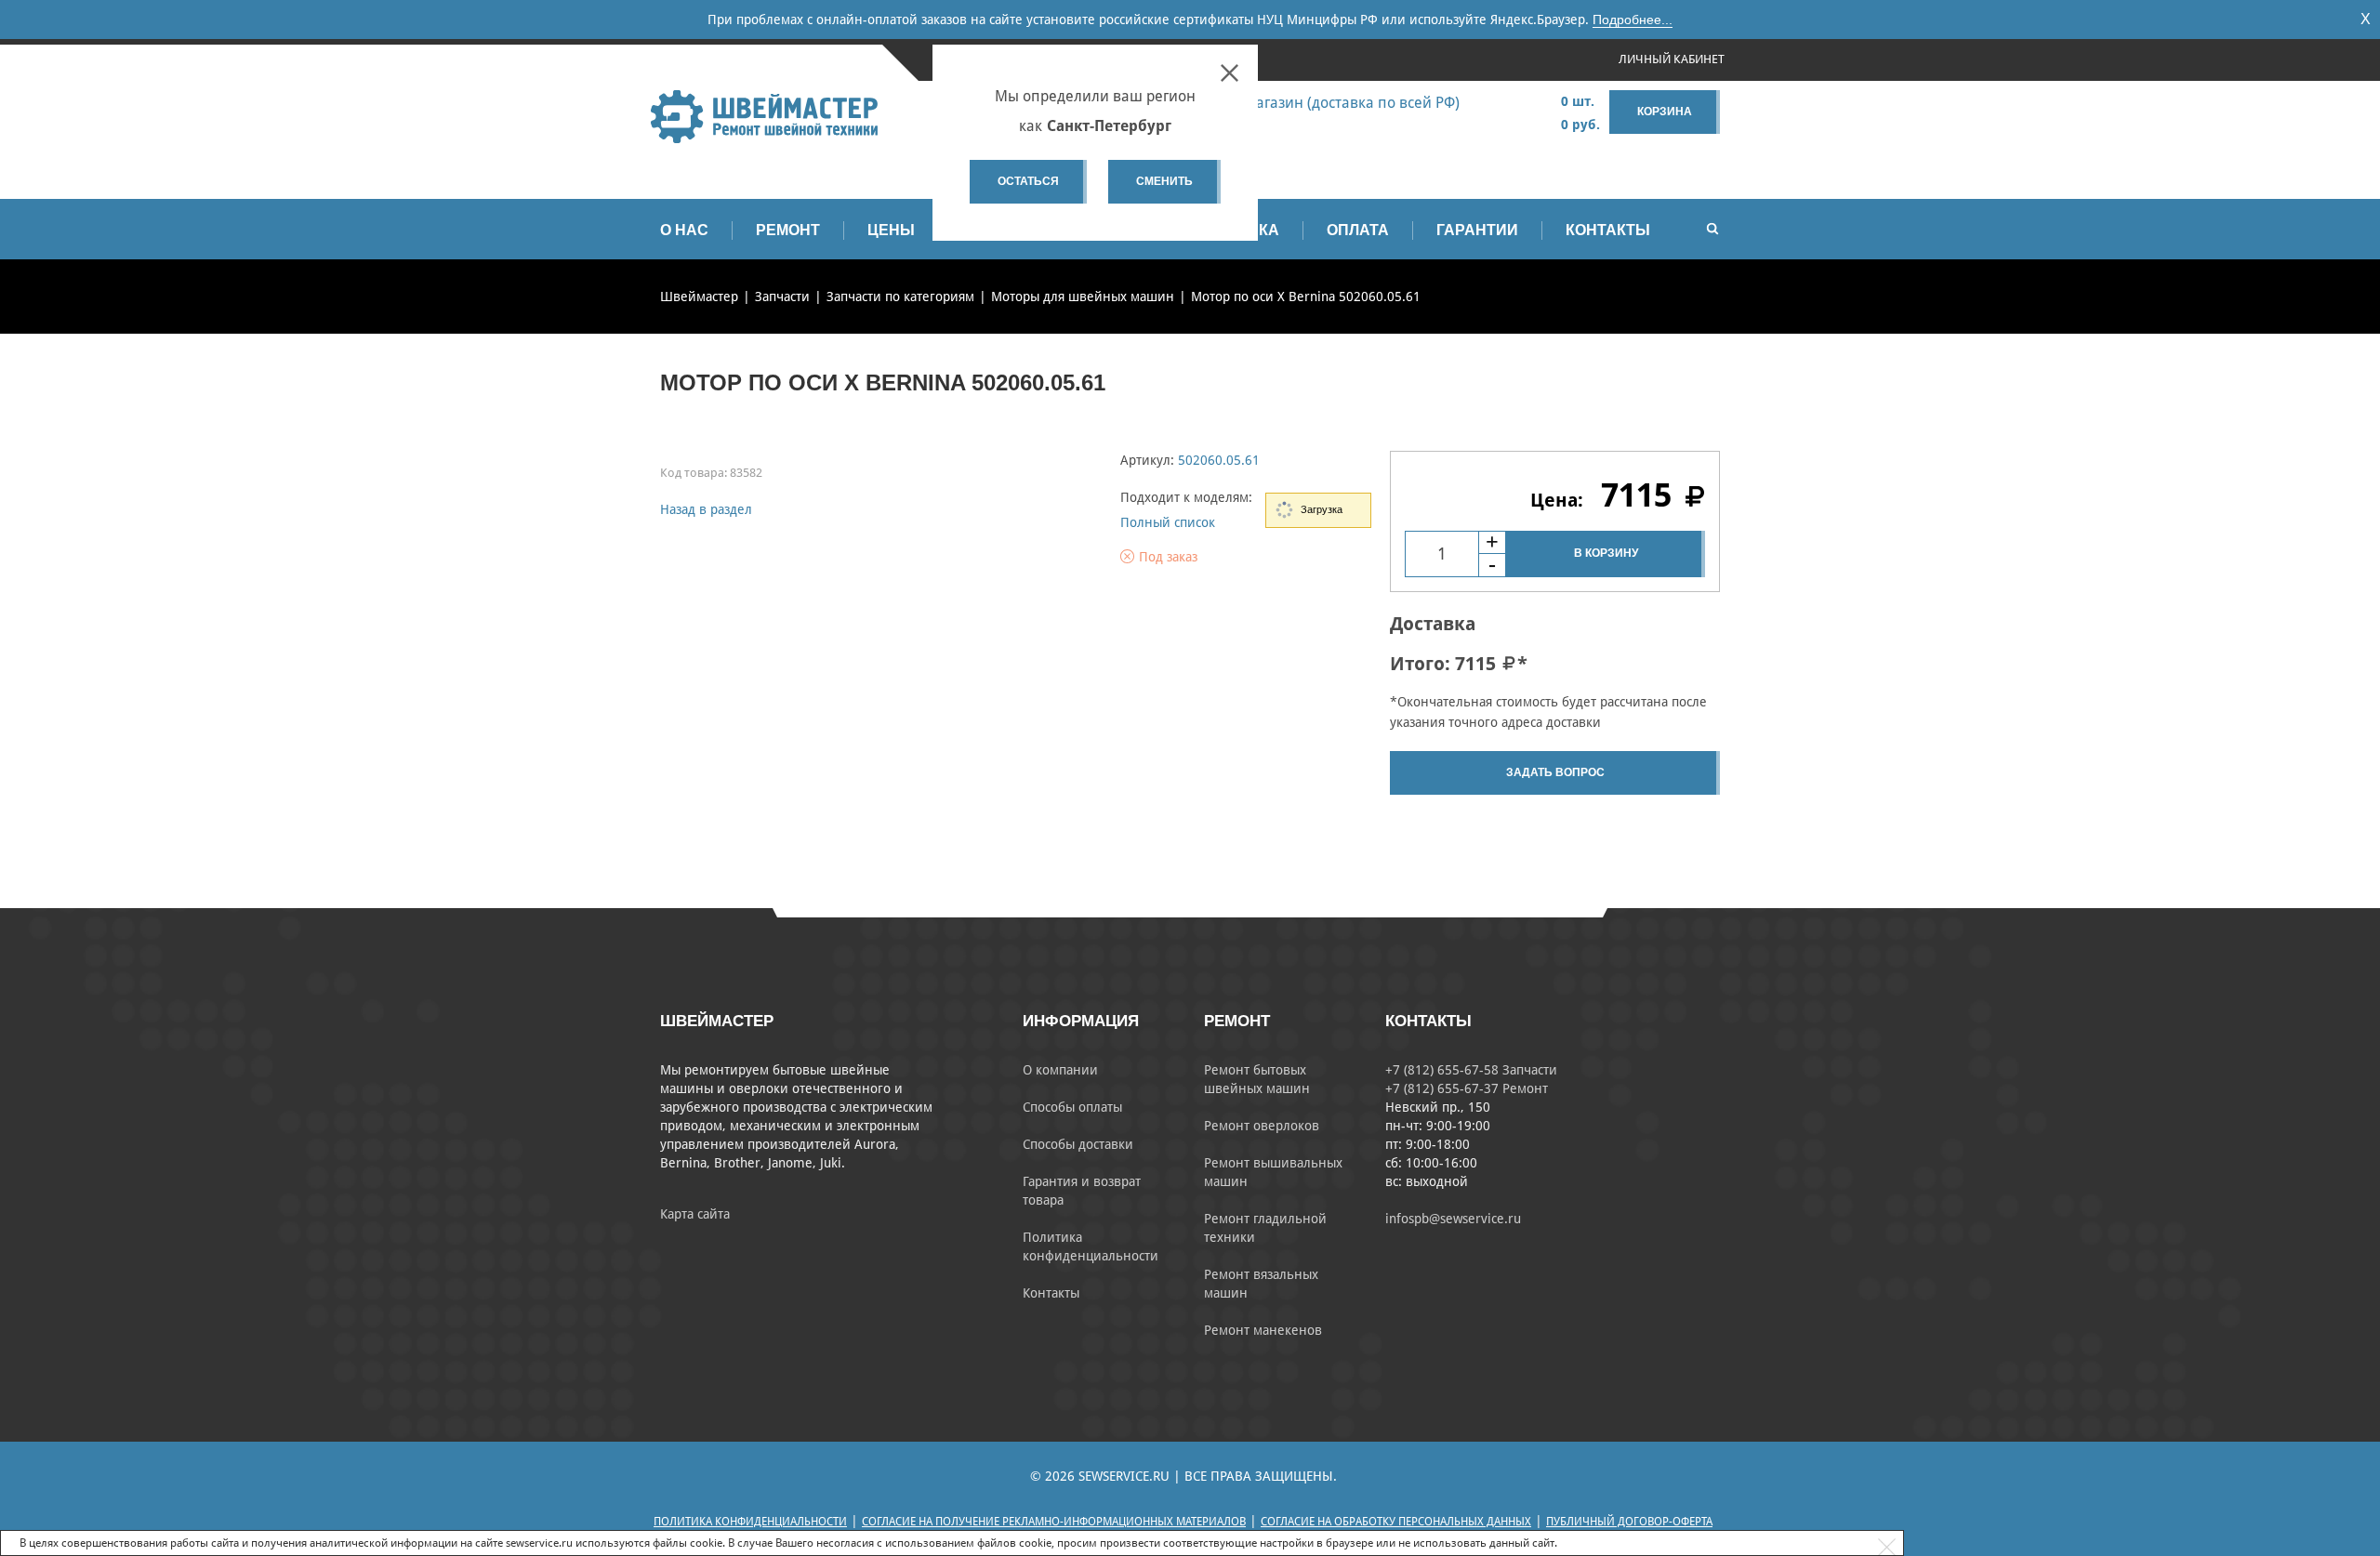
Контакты (1608, 230)
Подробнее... (1633, 20)
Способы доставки (1078, 1144)
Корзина (1665, 112)
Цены (891, 230)
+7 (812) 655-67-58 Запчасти (1471, 1070)
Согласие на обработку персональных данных (1396, 1522)
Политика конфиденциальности (750, 1522)
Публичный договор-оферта (1629, 1522)
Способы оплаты (1072, 1107)
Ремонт (788, 230)
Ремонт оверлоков (1262, 1126)
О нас (684, 230)
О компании (1060, 1070)
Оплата (1358, 230)
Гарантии (1477, 230)
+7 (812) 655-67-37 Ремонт (1467, 1088)
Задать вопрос (1555, 772)
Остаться (1028, 181)
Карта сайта (695, 1214)
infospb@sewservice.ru (1453, 1219)
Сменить (1164, 181)
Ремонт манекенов (1263, 1330)
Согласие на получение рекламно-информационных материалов (1054, 1522)
